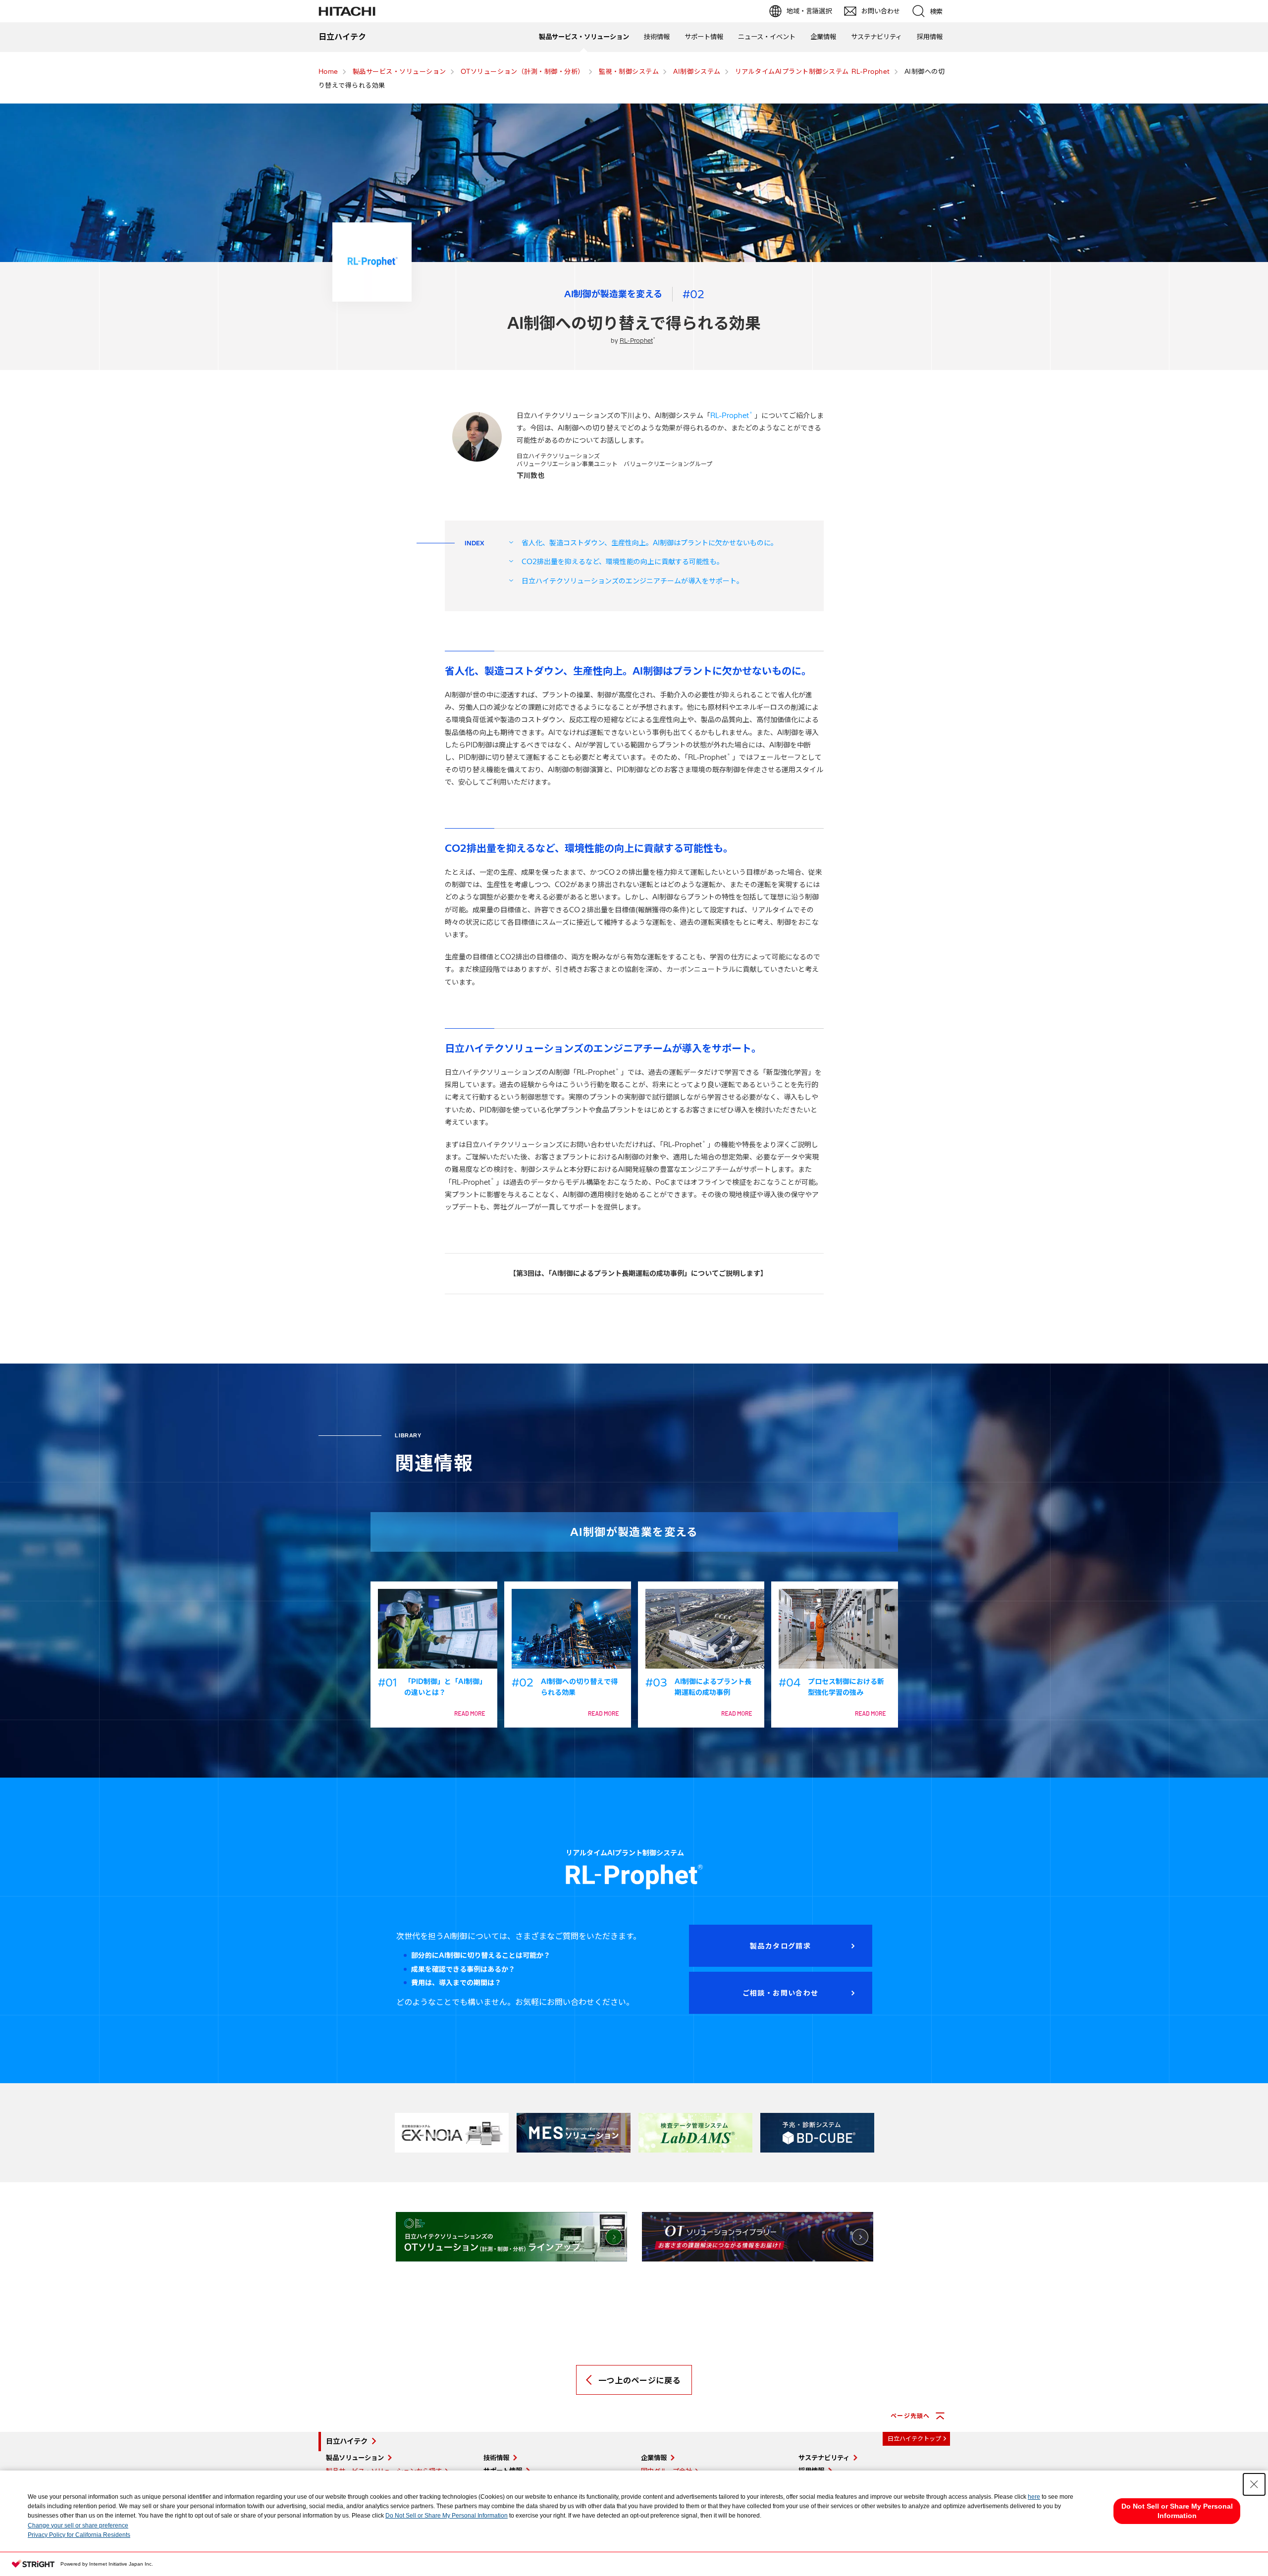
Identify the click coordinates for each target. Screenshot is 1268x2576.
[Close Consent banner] (1254, 2484)
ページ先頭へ (910, 2416)
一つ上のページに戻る (639, 2380)
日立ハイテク (347, 2441)
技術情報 (657, 37)
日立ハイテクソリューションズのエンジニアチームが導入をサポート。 (633, 581)
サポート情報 (704, 37)
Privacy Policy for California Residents (79, 2535)
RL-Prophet (637, 341)
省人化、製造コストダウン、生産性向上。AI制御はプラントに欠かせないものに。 (650, 543)
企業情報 (823, 37)
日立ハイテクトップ (914, 2439)
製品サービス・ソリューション (584, 37)
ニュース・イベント (767, 37)
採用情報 (930, 37)
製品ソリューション (355, 2458)
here (1034, 2497)
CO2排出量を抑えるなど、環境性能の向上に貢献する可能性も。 (623, 562)
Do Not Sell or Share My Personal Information (447, 2516)
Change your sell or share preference (78, 2525)
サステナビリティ (876, 37)
